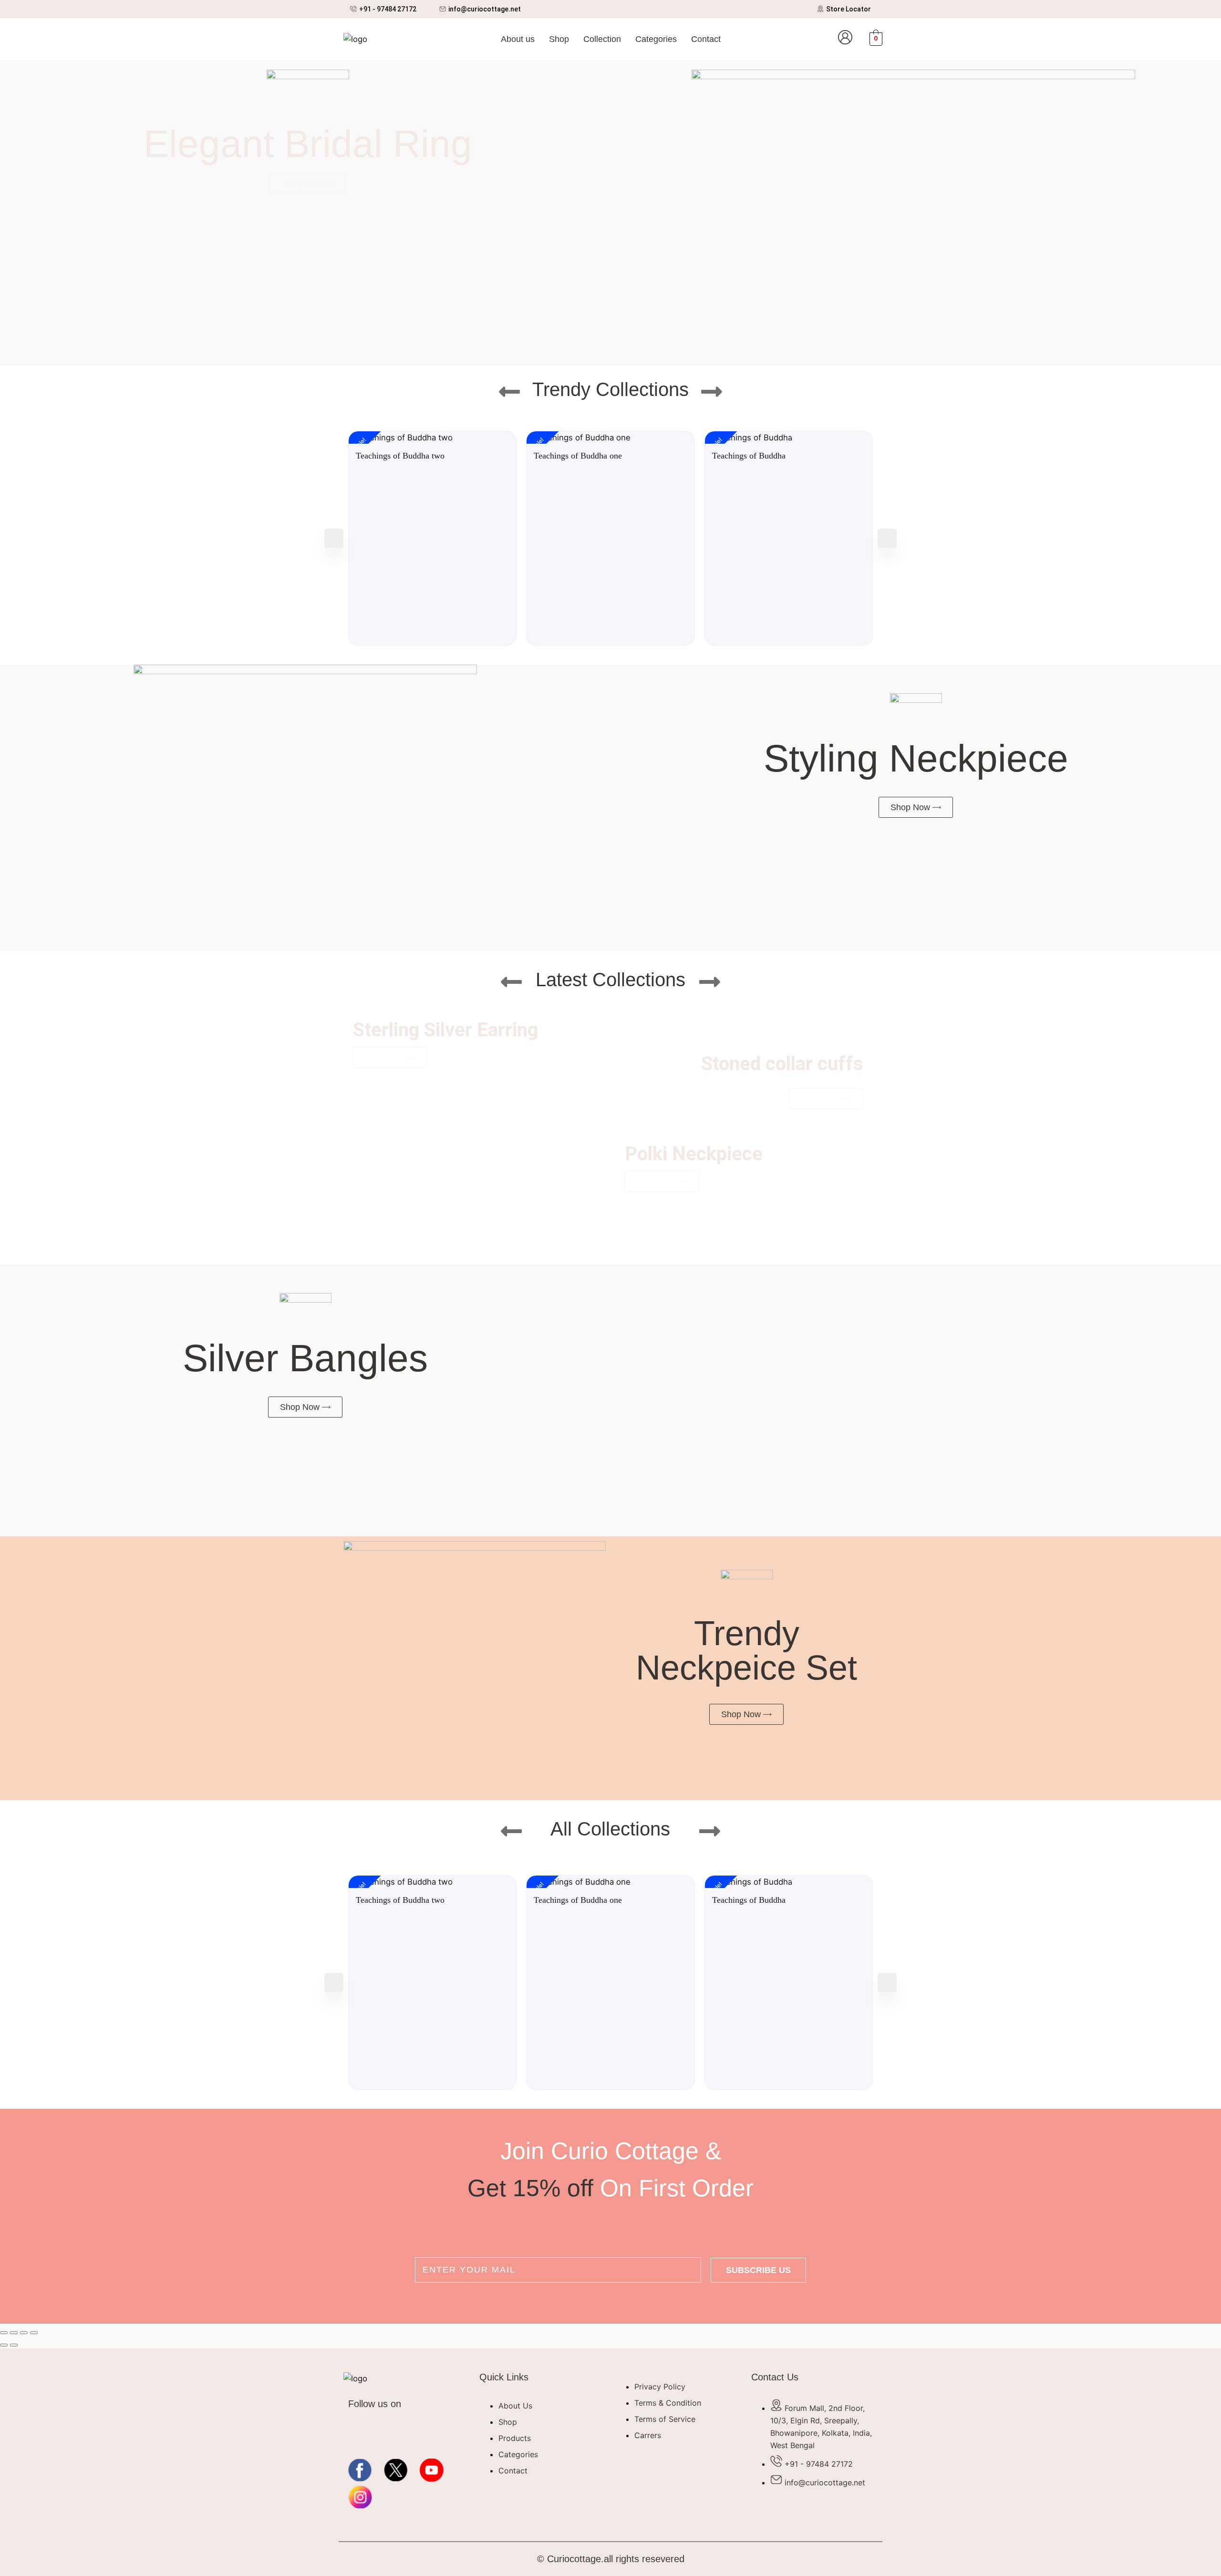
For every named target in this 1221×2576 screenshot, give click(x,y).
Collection (602, 39)
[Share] (24, 2333)
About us (518, 39)
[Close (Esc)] (34, 2333)
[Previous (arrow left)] (4, 2345)
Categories (656, 39)
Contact (706, 39)
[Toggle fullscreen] (14, 2333)
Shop (559, 39)
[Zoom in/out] (4, 2333)
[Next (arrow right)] (14, 2345)
